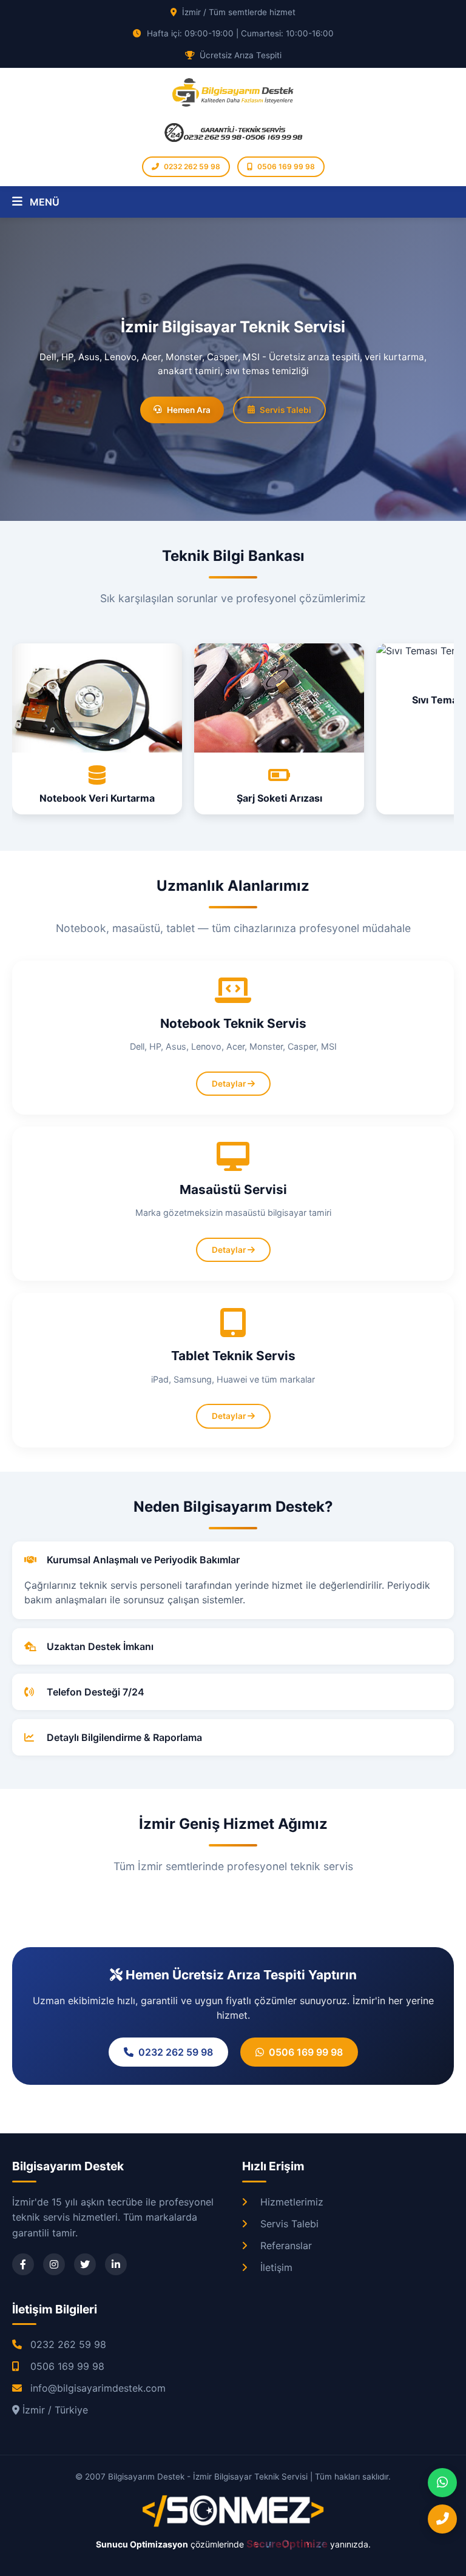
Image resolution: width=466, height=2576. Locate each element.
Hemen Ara (189, 410)
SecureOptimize (288, 2544)
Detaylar (230, 1084)
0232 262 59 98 (192, 166)
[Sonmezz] (233, 2524)
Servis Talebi (285, 410)
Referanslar (286, 2246)
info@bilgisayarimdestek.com (98, 2388)
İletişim (276, 2267)
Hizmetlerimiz (292, 2202)
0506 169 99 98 (286, 166)
